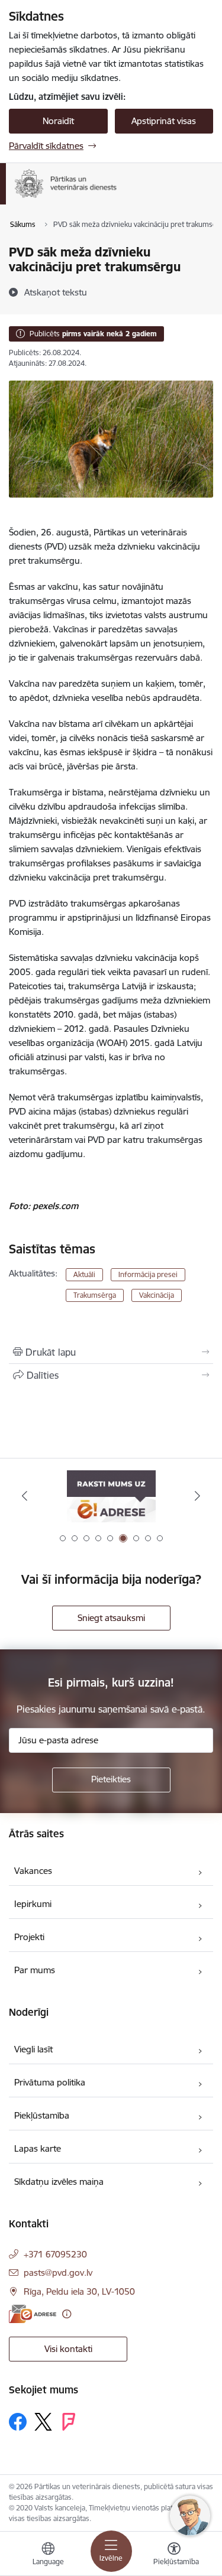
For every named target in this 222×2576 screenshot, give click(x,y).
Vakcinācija (157, 1295)
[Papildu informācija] (67, 2314)
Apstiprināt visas (164, 121)
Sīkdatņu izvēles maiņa (59, 2182)
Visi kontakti (68, 2349)
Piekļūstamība (42, 2115)
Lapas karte (38, 2148)
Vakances (33, 1871)
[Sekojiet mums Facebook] (18, 2422)
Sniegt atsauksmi (111, 1618)
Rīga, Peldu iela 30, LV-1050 (79, 2291)
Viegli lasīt (33, 2049)
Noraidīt (58, 121)
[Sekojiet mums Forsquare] (69, 2422)
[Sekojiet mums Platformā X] (43, 2422)
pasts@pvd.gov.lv (58, 2273)
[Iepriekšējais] (25, 1496)
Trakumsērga (95, 1295)
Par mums (35, 1970)
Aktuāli (84, 1274)
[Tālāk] (197, 1496)
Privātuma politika (50, 2082)
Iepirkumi (33, 1904)
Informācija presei (148, 1274)
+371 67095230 (55, 2254)
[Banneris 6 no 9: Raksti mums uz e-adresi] (111, 1496)
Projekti (29, 1937)
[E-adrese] (33, 2314)
